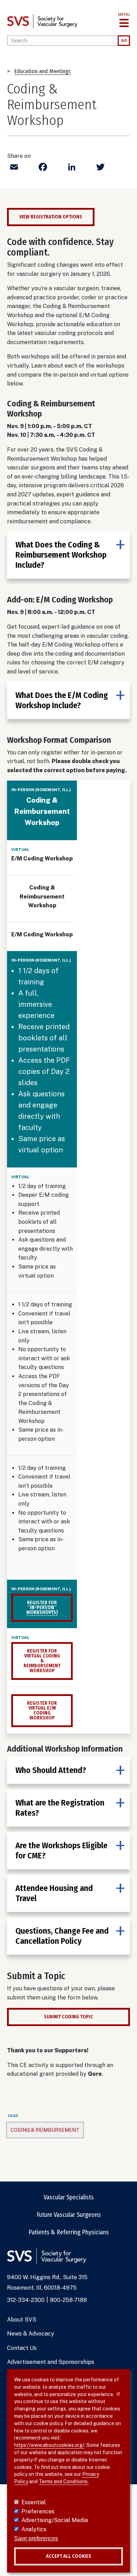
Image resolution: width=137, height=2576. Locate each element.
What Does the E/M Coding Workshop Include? (62, 700)
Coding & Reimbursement (45, 2130)
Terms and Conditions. (64, 2481)
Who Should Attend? (51, 1770)
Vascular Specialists (69, 2197)
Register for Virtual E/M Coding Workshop (42, 1711)
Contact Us (22, 2348)
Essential (34, 2502)
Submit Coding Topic (68, 2017)
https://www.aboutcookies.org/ (49, 2445)
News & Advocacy (31, 2334)
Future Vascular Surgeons (69, 2215)
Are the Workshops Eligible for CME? (61, 1851)
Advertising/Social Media (55, 2520)
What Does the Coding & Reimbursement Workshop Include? (61, 555)
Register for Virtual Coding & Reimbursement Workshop (42, 1661)
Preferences (38, 2511)
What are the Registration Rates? (60, 1808)
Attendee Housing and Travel (54, 1893)
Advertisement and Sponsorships (51, 2362)
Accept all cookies (69, 2556)
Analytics (34, 2529)
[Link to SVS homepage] (42, 21)
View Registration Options (51, 217)
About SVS (22, 2320)
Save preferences (36, 2538)
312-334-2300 (26, 2300)
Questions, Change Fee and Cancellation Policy (62, 1936)
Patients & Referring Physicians (69, 2232)
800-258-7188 (68, 2300)
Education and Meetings (43, 71)
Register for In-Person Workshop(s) (42, 1608)
